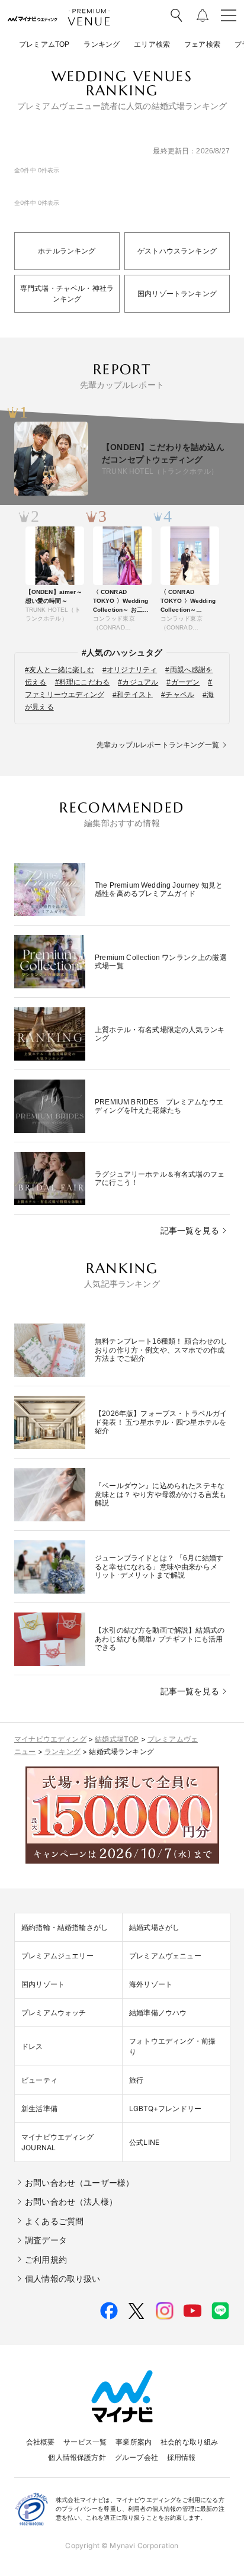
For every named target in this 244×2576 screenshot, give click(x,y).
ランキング (102, 44)
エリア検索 (152, 44)
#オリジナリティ (130, 670)
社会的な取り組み (189, 2442)
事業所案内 (134, 2442)
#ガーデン (183, 682)
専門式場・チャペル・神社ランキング (67, 294)
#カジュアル (138, 682)
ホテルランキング (67, 251)
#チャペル (178, 695)
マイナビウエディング (50, 1739)
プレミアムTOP (44, 44)
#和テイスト (133, 695)
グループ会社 (137, 2457)
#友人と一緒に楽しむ (60, 670)
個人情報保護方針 (77, 2457)
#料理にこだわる (82, 682)
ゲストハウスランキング (177, 251)
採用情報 (182, 2457)
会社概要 (41, 2442)
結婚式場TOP (117, 1739)
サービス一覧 (85, 2442)
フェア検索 (202, 44)
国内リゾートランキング (177, 294)
